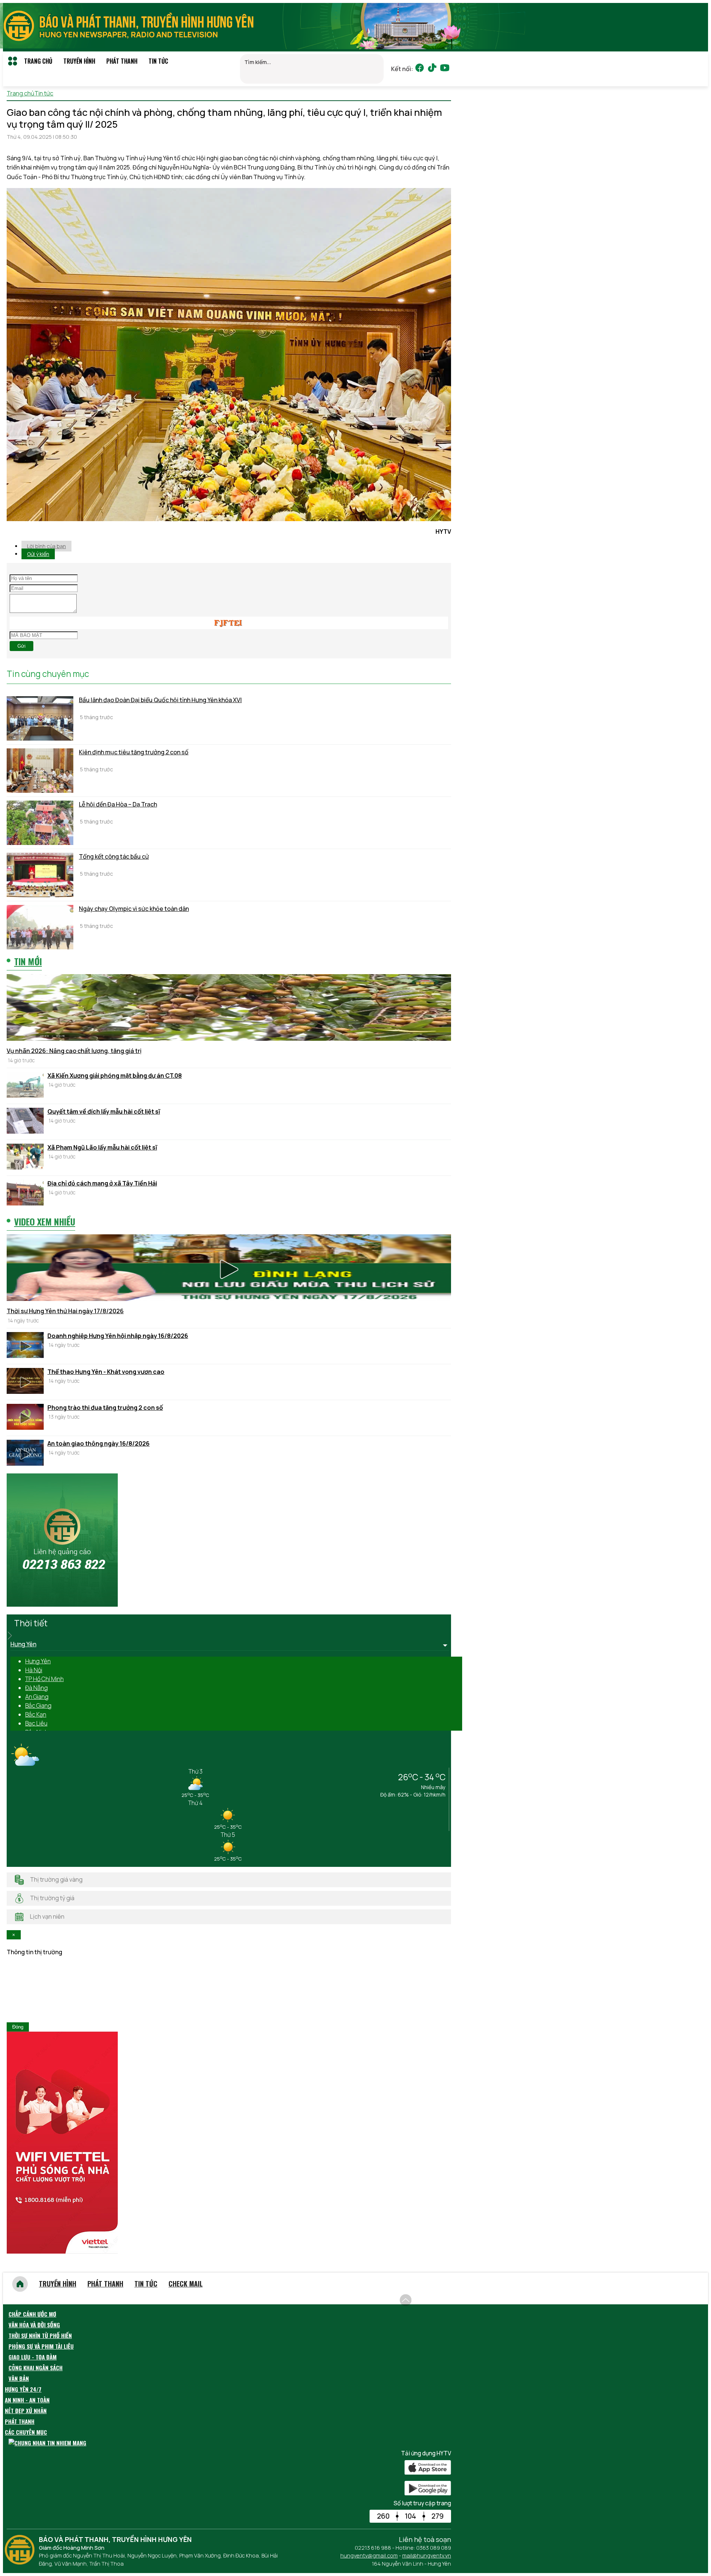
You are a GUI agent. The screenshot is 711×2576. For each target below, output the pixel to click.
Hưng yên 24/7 (23, 2389)
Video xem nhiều (45, 1221)
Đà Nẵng (36, 1688)
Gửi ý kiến (38, 554)
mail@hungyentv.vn (427, 2555)
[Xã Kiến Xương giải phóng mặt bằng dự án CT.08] (25, 1086)
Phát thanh (122, 61)
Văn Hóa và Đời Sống (34, 2325)
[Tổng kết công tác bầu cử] (40, 875)
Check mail (186, 2284)
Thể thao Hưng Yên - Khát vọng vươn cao (106, 1372)
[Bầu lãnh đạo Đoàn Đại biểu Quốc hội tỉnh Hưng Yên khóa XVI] (40, 718)
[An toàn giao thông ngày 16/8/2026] (25, 1454)
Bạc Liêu (36, 1723)
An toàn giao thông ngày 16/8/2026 (99, 1443)
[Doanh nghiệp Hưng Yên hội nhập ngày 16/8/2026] (25, 1346)
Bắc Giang (38, 1705)
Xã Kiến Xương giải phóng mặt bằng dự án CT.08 (115, 1076)
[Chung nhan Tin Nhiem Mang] (47, 2443)
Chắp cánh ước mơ (32, 2314)
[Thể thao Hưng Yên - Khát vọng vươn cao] (25, 1382)
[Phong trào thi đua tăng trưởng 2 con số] (25, 1418)
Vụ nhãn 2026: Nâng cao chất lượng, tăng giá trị (74, 1051)
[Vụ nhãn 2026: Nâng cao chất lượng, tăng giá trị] (229, 1009)
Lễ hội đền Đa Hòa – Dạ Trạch (118, 804)
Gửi (21, 646)
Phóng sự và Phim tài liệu (41, 2346)
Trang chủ (38, 61)
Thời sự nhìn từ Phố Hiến (40, 2335)
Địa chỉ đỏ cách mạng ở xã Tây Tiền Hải (102, 1183)
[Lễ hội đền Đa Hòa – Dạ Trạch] (40, 823)
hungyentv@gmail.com (369, 2555)
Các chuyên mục (26, 2432)
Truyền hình (79, 61)
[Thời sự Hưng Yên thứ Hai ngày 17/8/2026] (229, 1269)
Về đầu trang (433, 2296)
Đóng (18, 2027)
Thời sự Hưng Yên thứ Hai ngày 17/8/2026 (65, 1311)
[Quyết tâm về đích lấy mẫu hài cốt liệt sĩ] (25, 1122)
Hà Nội (34, 1670)
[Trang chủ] (20, 2284)
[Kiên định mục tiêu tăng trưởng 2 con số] (40, 771)
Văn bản (19, 2378)
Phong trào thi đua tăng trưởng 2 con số (105, 1408)
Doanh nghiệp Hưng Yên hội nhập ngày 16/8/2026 (118, 1336)
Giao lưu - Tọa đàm (33, 2357)
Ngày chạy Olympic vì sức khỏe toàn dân (134, 909)
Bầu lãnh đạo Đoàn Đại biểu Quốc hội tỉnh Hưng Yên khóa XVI (160, 700)
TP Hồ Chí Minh (44, 1679)
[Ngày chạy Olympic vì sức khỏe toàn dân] (40, 927)
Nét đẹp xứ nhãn (26, 2411)
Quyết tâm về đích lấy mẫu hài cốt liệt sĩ (104, 1111)
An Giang (37, 1697)
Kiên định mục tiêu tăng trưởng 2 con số (134, 752)
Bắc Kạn (36, 1714)
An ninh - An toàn (27, 2400)
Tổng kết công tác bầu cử (114, 856)
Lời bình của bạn (46, 546)
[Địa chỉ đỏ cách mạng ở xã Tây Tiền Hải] (25, 1194)
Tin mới (28, 961)
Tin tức (158, 61)
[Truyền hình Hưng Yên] (21, 2562)
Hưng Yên (38, 1661)
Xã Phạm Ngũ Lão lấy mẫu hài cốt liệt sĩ (102, 1147)
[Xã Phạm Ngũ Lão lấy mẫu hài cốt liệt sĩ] (25, 1158)
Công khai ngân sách (36, 2368)
